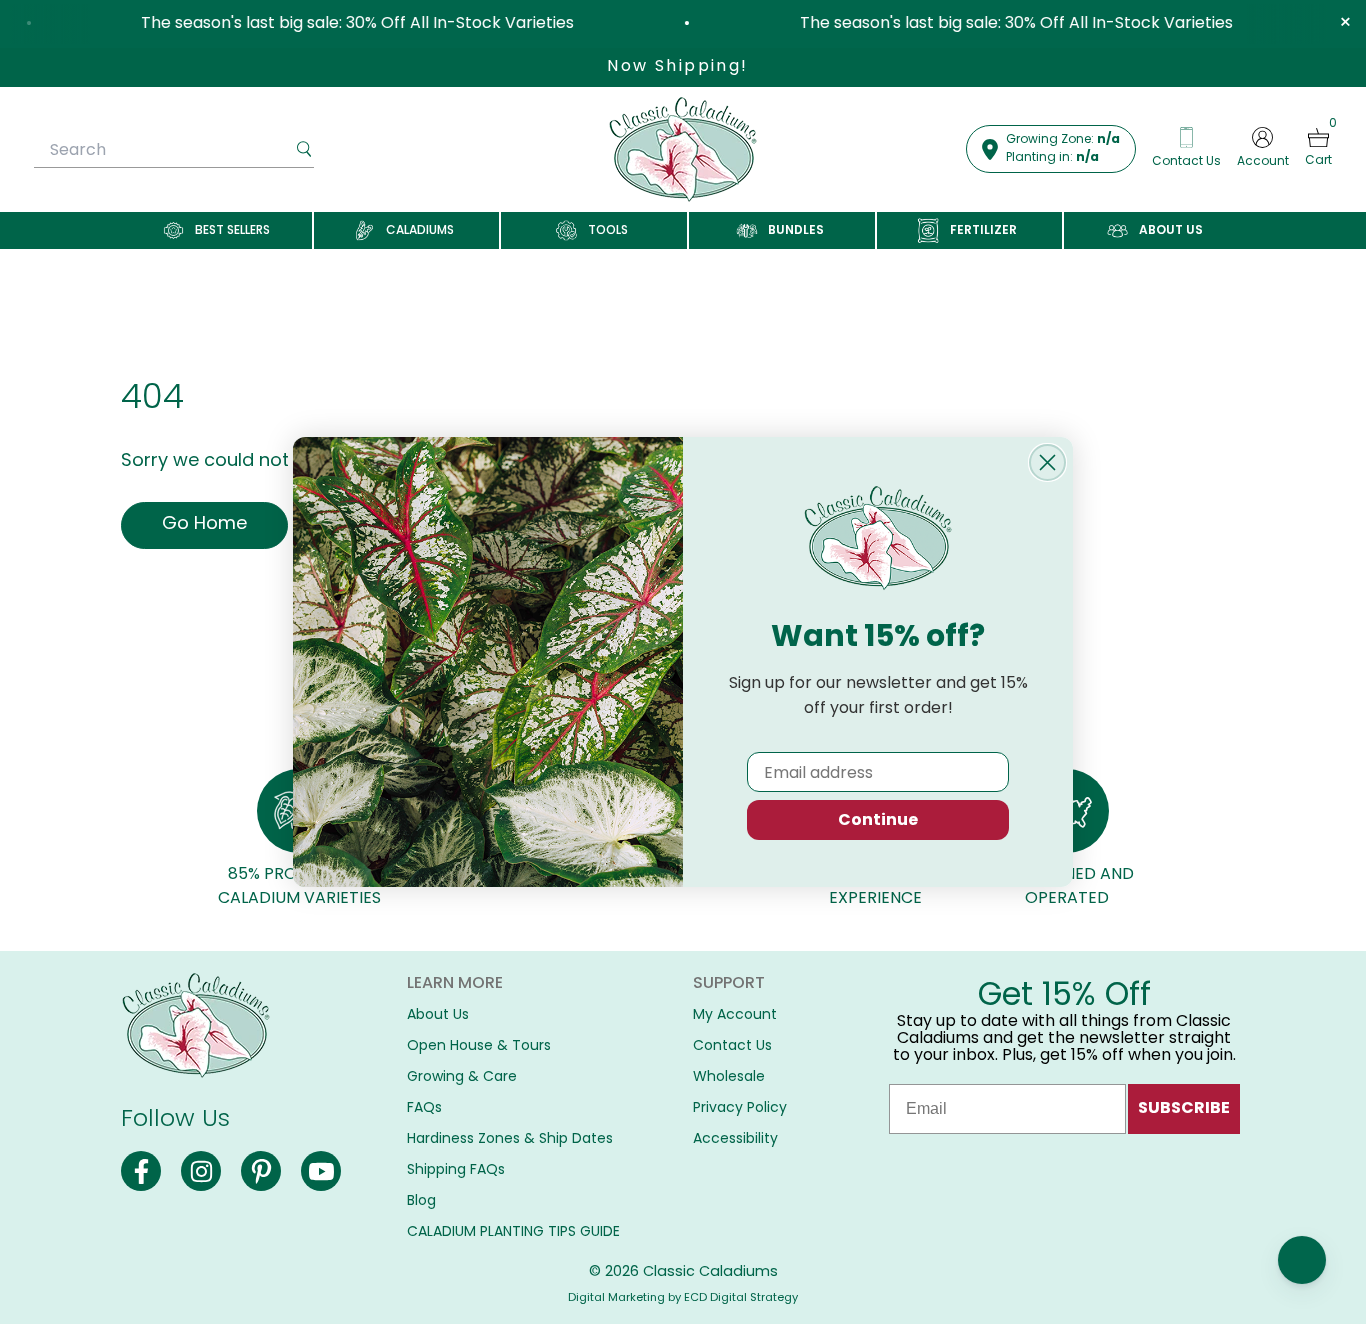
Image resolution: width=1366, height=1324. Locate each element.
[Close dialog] (1047, 462)
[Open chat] (1302, 1260)
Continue (878, 819)
